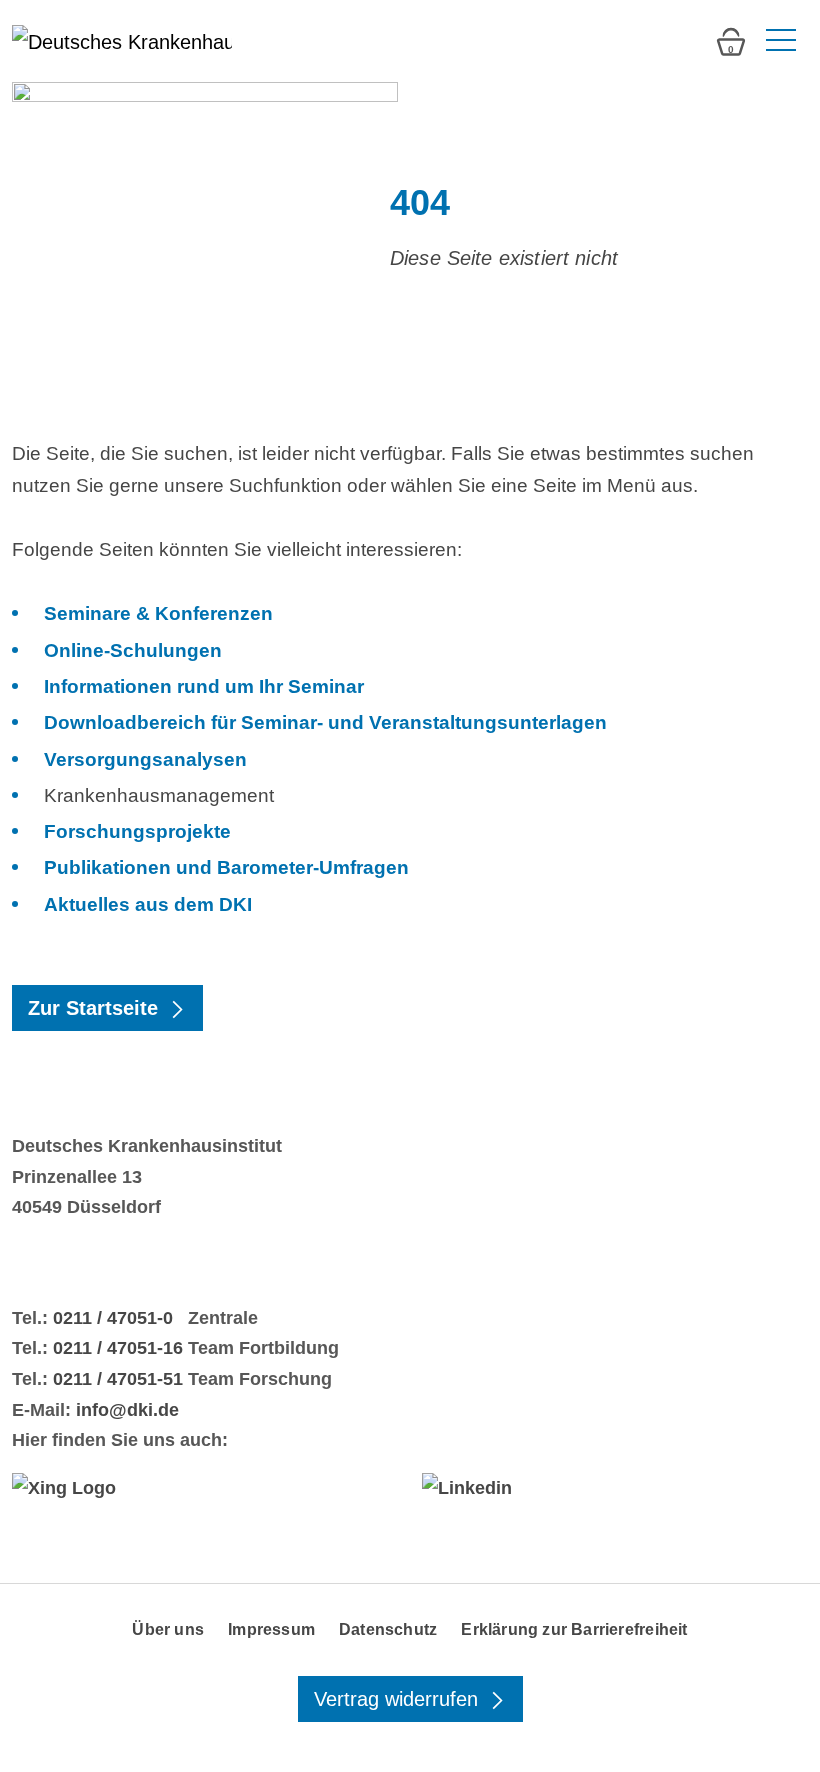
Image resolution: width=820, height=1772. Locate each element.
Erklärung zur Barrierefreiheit (574, 1629)
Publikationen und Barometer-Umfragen (226, 867)
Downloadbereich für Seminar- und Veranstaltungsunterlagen (325, 722)
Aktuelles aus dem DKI (148, 904)
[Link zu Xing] (205, 1488)
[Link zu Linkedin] (615, 1488)
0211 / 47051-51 (118, 1379)
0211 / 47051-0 (113, 1318)
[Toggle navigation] (779, 41)
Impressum (271, 1629)
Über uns (168, 1629)
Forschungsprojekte (137, 831)
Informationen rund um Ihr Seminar (204, 686)
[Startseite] (122, 41)
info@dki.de (127, 1410)
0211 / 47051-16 (118, 1348)
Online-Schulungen (133, 650)
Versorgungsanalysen (145, 759)
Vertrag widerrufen (399, 1699)
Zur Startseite (96, 1008)
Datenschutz (388, 1629)
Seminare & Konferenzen (158, 613)
